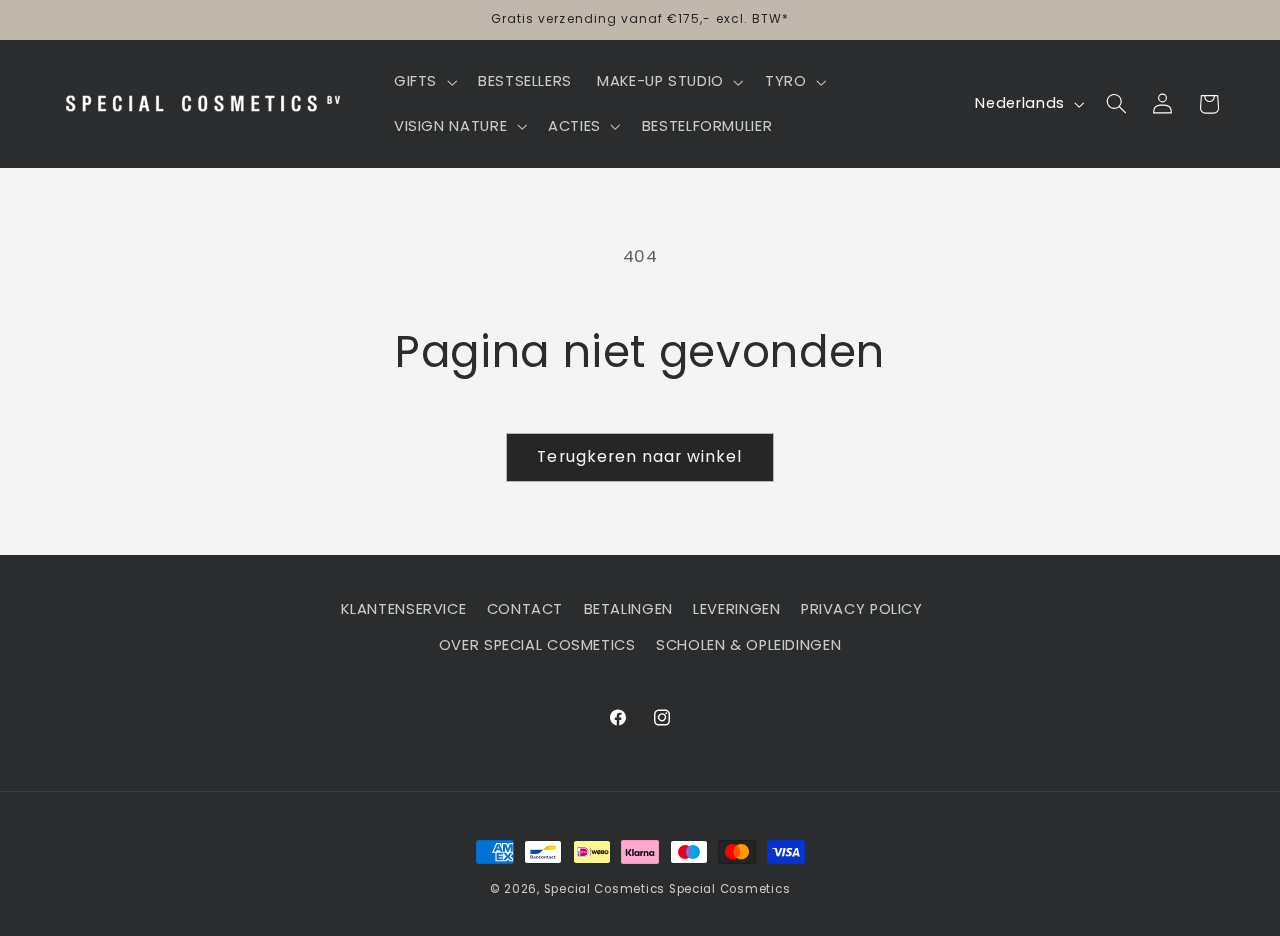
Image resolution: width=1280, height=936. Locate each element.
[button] (423, 82)
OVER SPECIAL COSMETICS (537, 645)
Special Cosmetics (605, 889)
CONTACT (525, 609)
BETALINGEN (628, 609)
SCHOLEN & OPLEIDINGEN (748, 645)
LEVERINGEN (736, 609)
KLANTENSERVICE (403, 609)
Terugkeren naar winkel (639, 456)
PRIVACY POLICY (862, 609)
